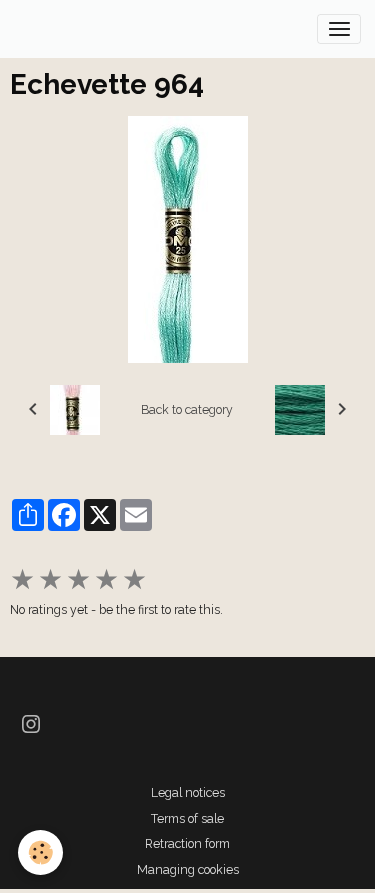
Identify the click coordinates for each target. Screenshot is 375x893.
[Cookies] (40, 852)
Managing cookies (188, 869)
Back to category (187, 409)
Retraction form (187, 843)
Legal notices (188, 792)
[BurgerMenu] (339, 29)
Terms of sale (187, 818)
